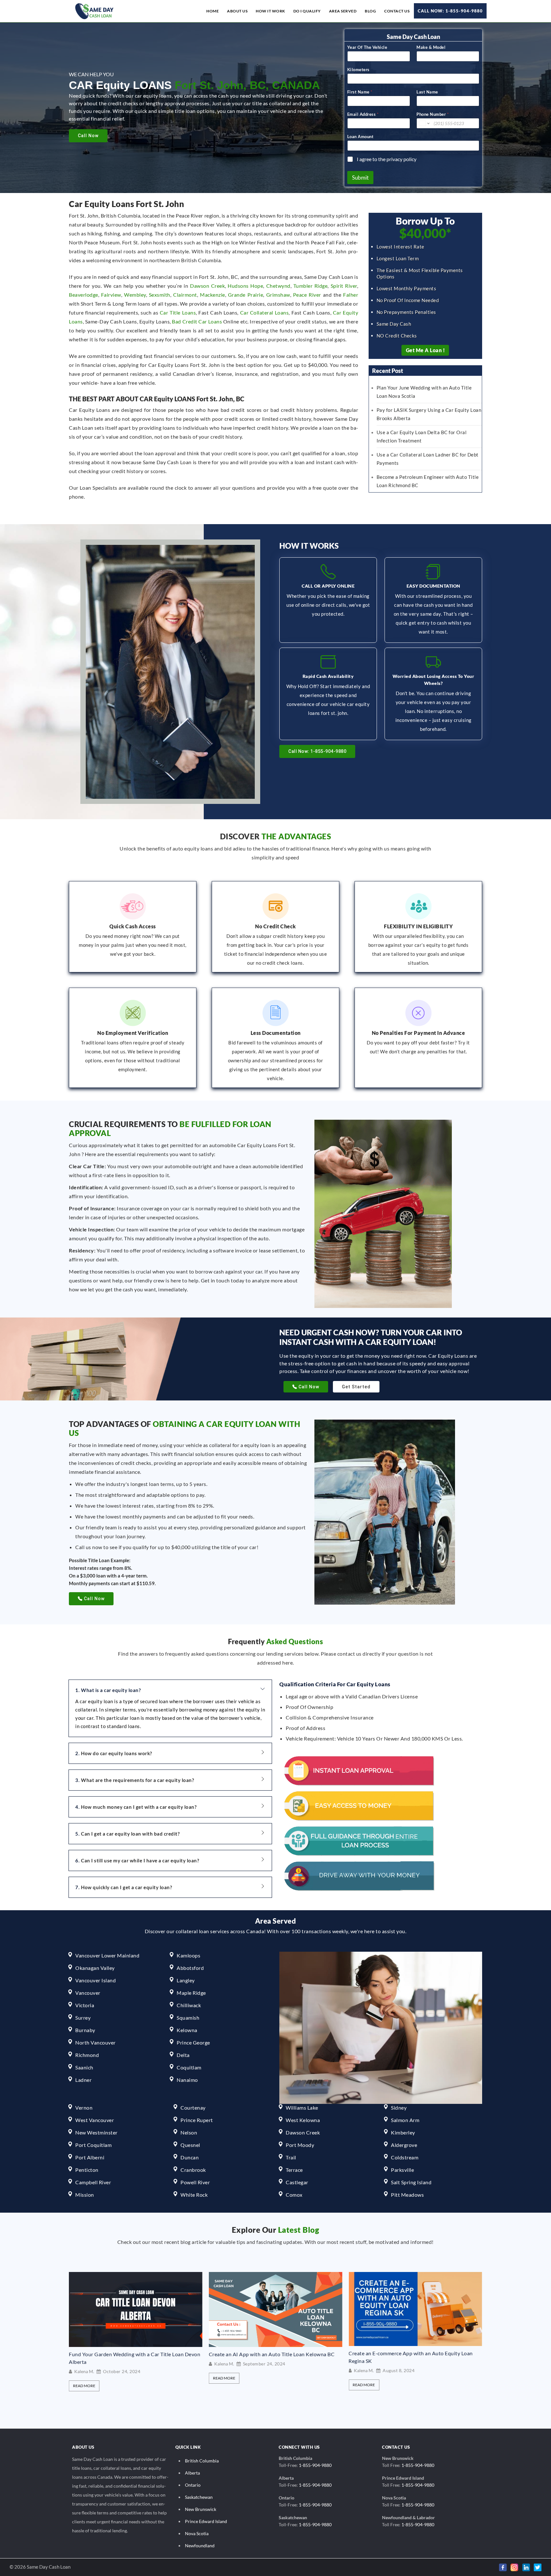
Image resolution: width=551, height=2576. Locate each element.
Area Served (343, 11)
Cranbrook (193, 2170)
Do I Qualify (307, 11)
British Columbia (202, 2461)
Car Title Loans (178, 312)
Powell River (195, 2182)
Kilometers (358, 70)
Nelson (189, 2132)
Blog (370, 11)
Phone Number (433, 114)
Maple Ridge (191, 1993)
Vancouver (88, 1993)
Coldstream (405, 2157)
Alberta (192, 2473)
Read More (84, 2378)
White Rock (194, 2195)
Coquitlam (189, 2067)
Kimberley (403, 2132)
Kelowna (187, 2030)
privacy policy (401, 159)
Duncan (190, 2157)
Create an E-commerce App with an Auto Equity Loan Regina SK (271, 2357)
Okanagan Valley (95, 1968)
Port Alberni (90, 2157)
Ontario (193, 2485)
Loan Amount (360, 137)
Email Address (363, 114)
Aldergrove (404, 2145)
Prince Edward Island (206, 2521)
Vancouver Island (96, 1980)
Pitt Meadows (407, 2195)
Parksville (402, 2170)
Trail (291, 2157)
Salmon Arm (405, 2120)
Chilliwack (189, 2005)
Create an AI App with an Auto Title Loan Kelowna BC (132, 2354)
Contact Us (397, 11)
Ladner (83, 2080)
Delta (183, 2055)
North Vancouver (96, 2042)
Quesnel (190, 2145)
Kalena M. (84, 2364)
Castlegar (297, 2182)
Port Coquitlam (93, 2145)
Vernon (84, 2108)
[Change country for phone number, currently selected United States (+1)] (424, 123)
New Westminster (96, 2132)
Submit (360, 178)
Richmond (87, 2055)
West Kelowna (303, 2120)
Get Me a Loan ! (426, 350)
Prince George (193, 2042)
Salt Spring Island (411, 2182)
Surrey (83, 2018)
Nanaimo (187, 2080)
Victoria (85, 2005)
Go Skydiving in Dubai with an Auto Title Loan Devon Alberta (411, 2358)
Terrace (294, 2170)
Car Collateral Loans (264, 312)
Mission (85, 2195)
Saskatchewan (199, 2497)
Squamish (188, 2018)
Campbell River (93, 2182)
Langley (186, 1980)
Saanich (84, 2067)
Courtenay (193, 2108)
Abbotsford (190, 1968)
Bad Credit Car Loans (197, 321)
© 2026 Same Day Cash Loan (40, 2567)
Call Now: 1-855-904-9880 (450, 11)
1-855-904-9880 (315, 2465)
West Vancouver (95, 2120)
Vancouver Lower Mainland (107, 1955)
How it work (270, 11)
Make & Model (431, 47)
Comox (294, 2195)
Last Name (427, 92)
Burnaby (85, 2030)
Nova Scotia (197, 2533)
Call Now (88, 136)
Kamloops (188, 1955)
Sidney (399, 2108)
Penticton (87, 2170)
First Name (360, 92)
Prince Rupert (197, 2120)
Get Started (356, 1387)
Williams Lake (302, 2108)
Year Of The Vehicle (367, 47)
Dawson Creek (207, 286)
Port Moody (300, 2145)
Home (213, 11)
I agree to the (387, 159)
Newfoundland (200, 2546)
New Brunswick (201, 2509)
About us (237, 11)
